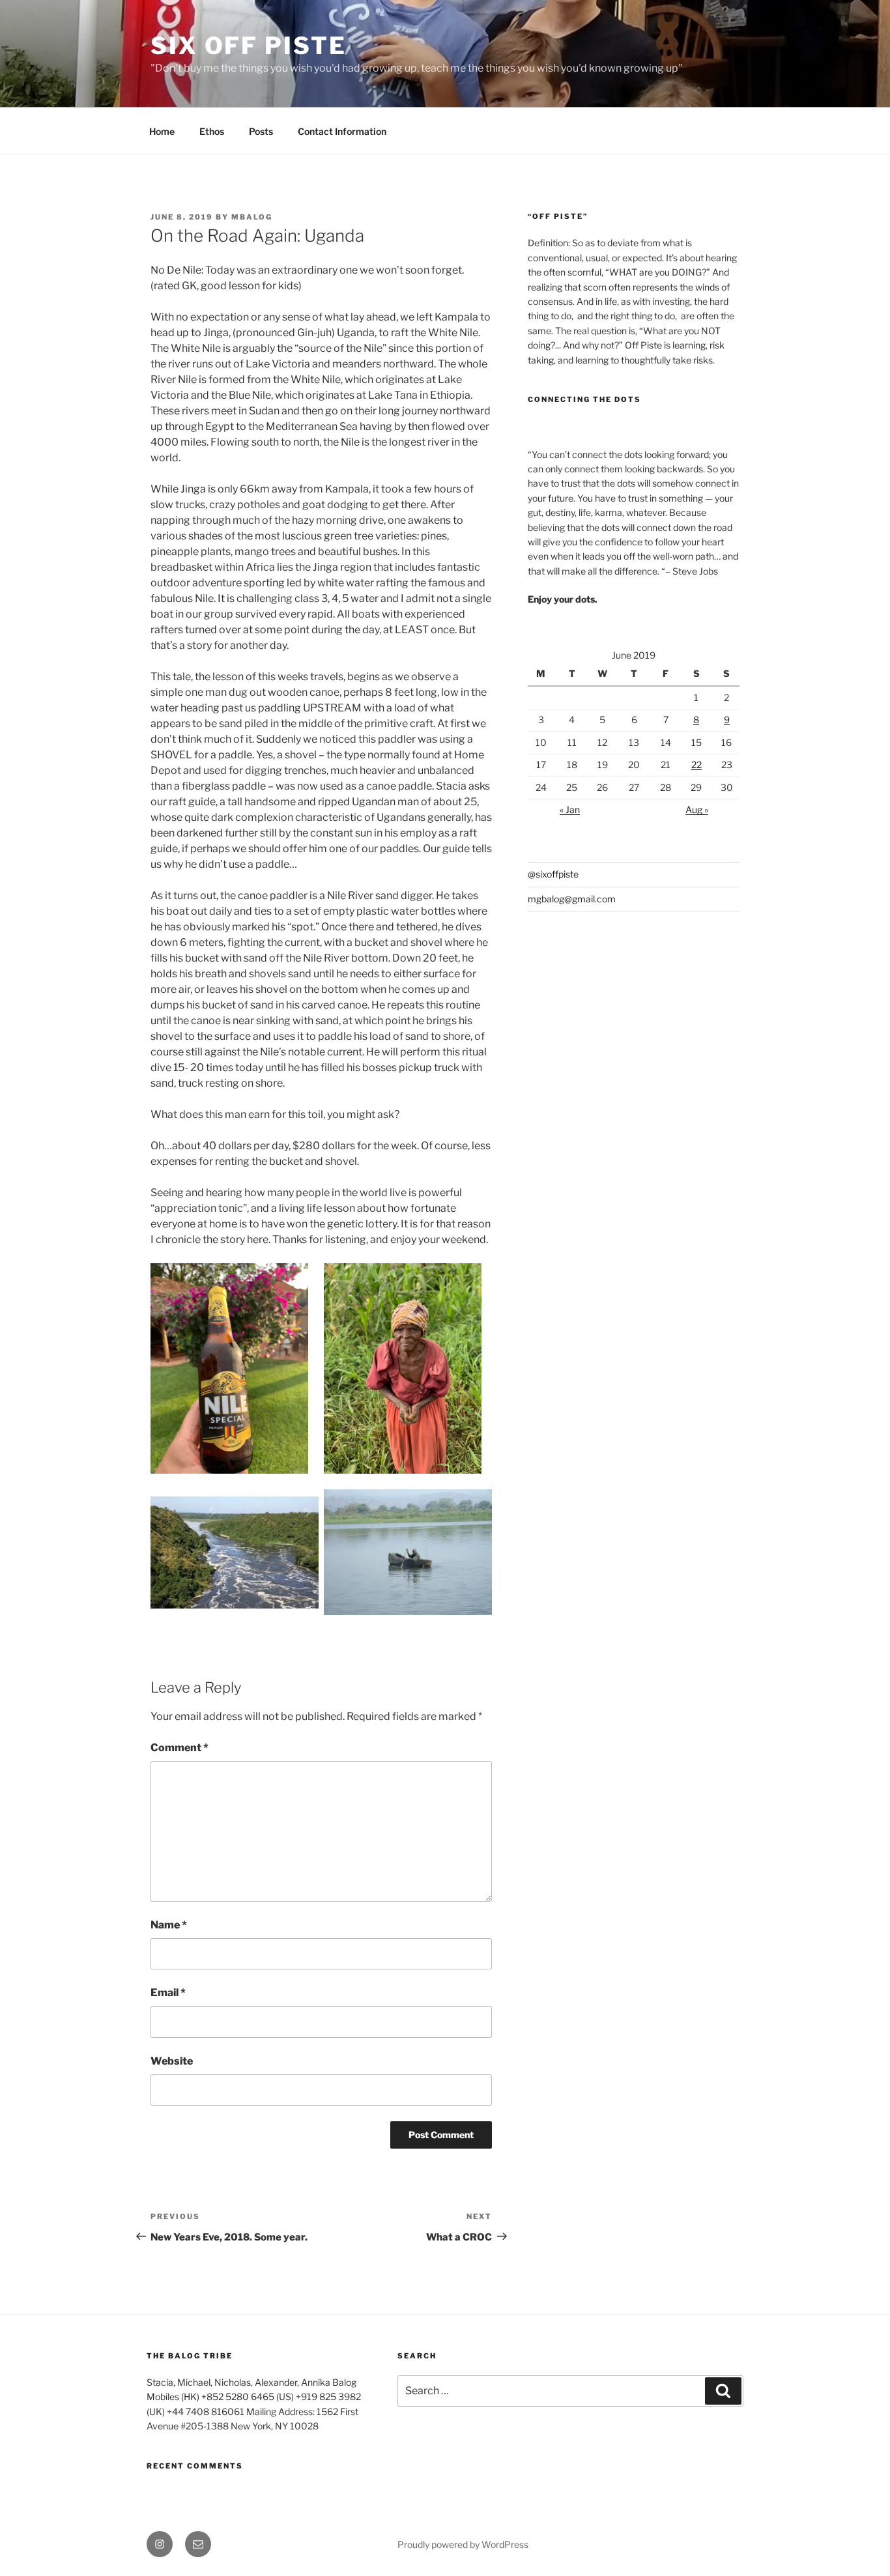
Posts (261, 131)
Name (169, 1925)
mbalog (252, 217)
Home (162, 131)
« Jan (570, 809)
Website (172, 2061)
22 (696, 765)
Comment (179, 1748)
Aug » (697, 809)
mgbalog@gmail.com (572, 899)
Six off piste (248, 46)
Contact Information (342, 131)
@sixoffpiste (553, 874)
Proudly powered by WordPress (463, 2544)
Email (168, 1993)
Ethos (212, 131)
